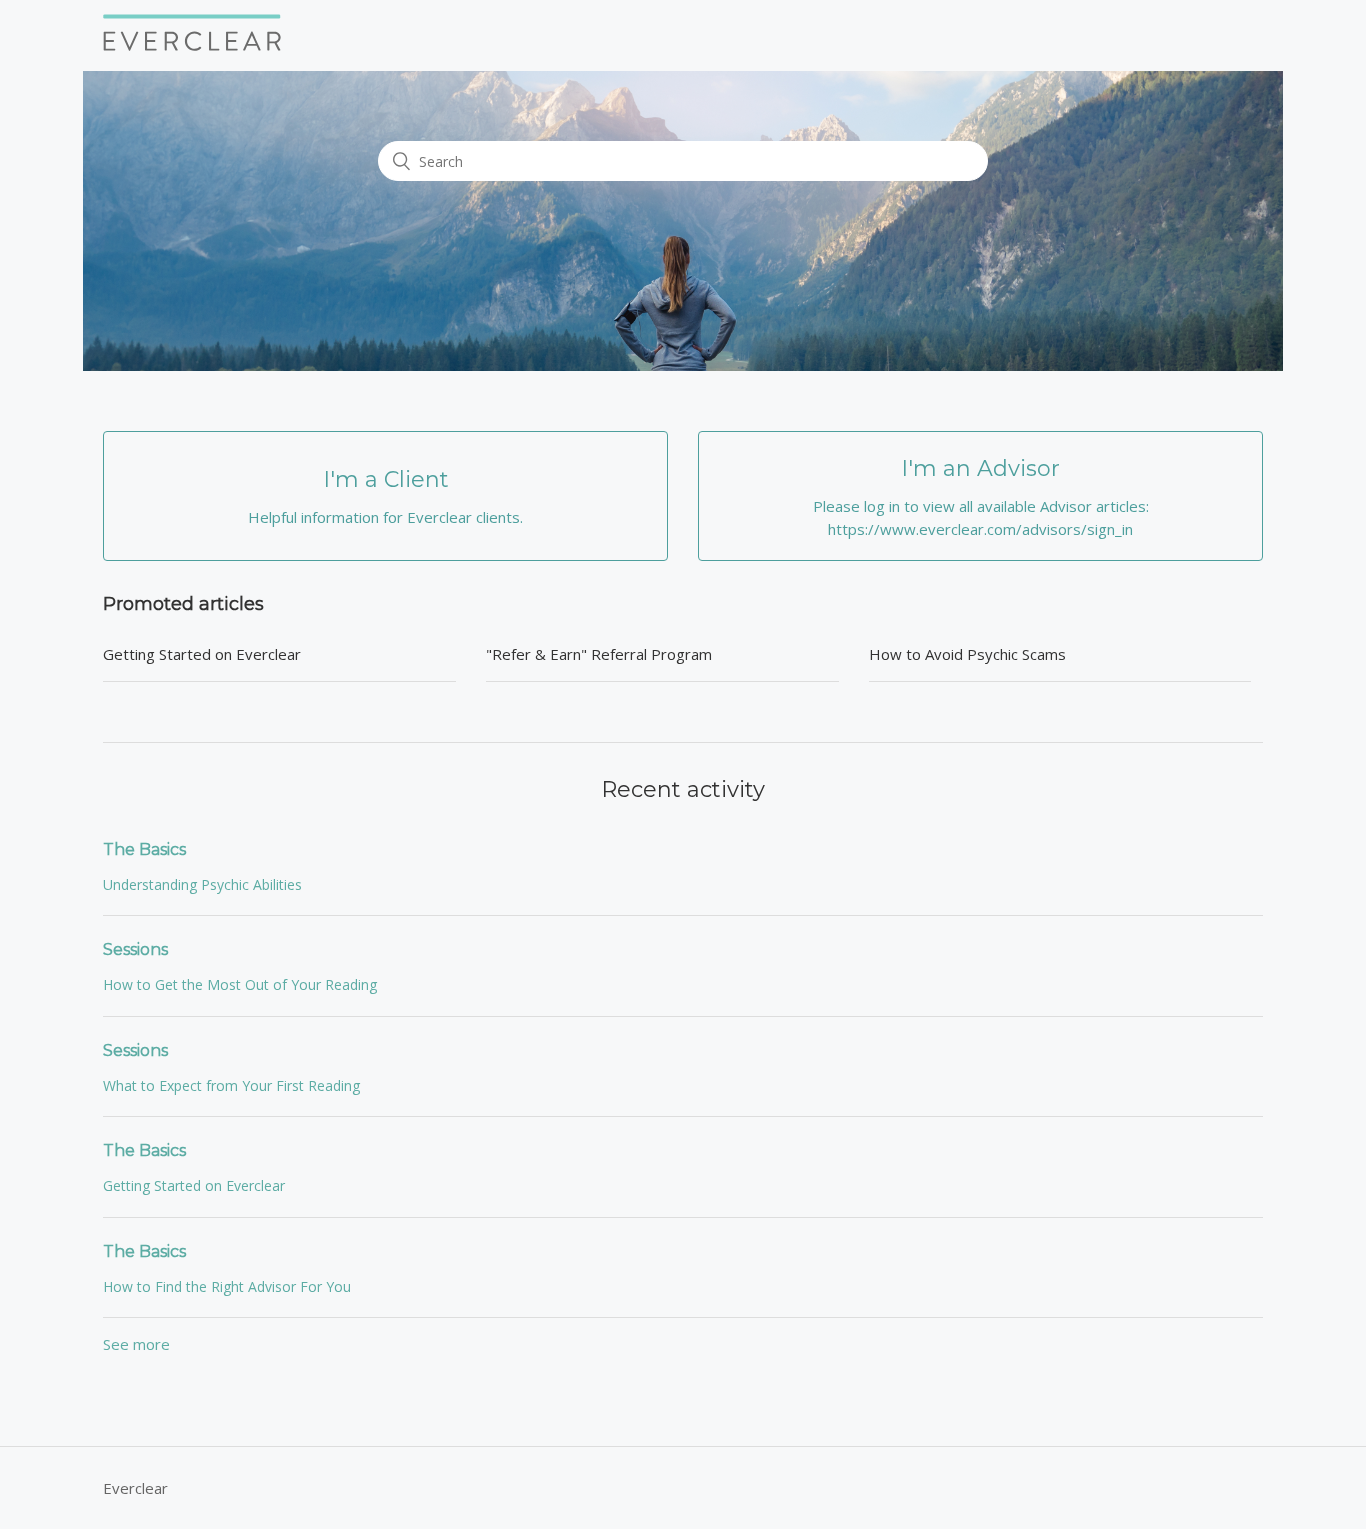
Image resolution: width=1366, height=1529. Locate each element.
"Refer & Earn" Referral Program (599, 654)
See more (136, 1344)
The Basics (144, 849)
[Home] (192, 45)
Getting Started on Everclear (202, 654)
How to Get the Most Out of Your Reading (240, 984)
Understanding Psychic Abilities (202, 884)
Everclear (135, 1488)
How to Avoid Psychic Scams (967, 654)
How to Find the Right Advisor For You (227, 1286)
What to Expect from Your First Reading (231, 1085)
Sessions (135, 949)
